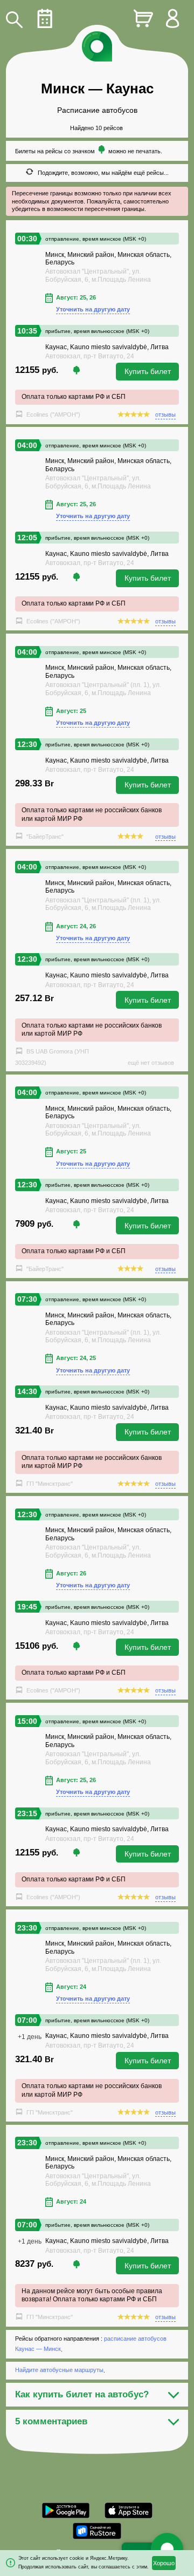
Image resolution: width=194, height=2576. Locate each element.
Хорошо (164, 2563)
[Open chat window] (167, 2549)
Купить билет (148, 371)
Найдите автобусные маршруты (59, 2370)
